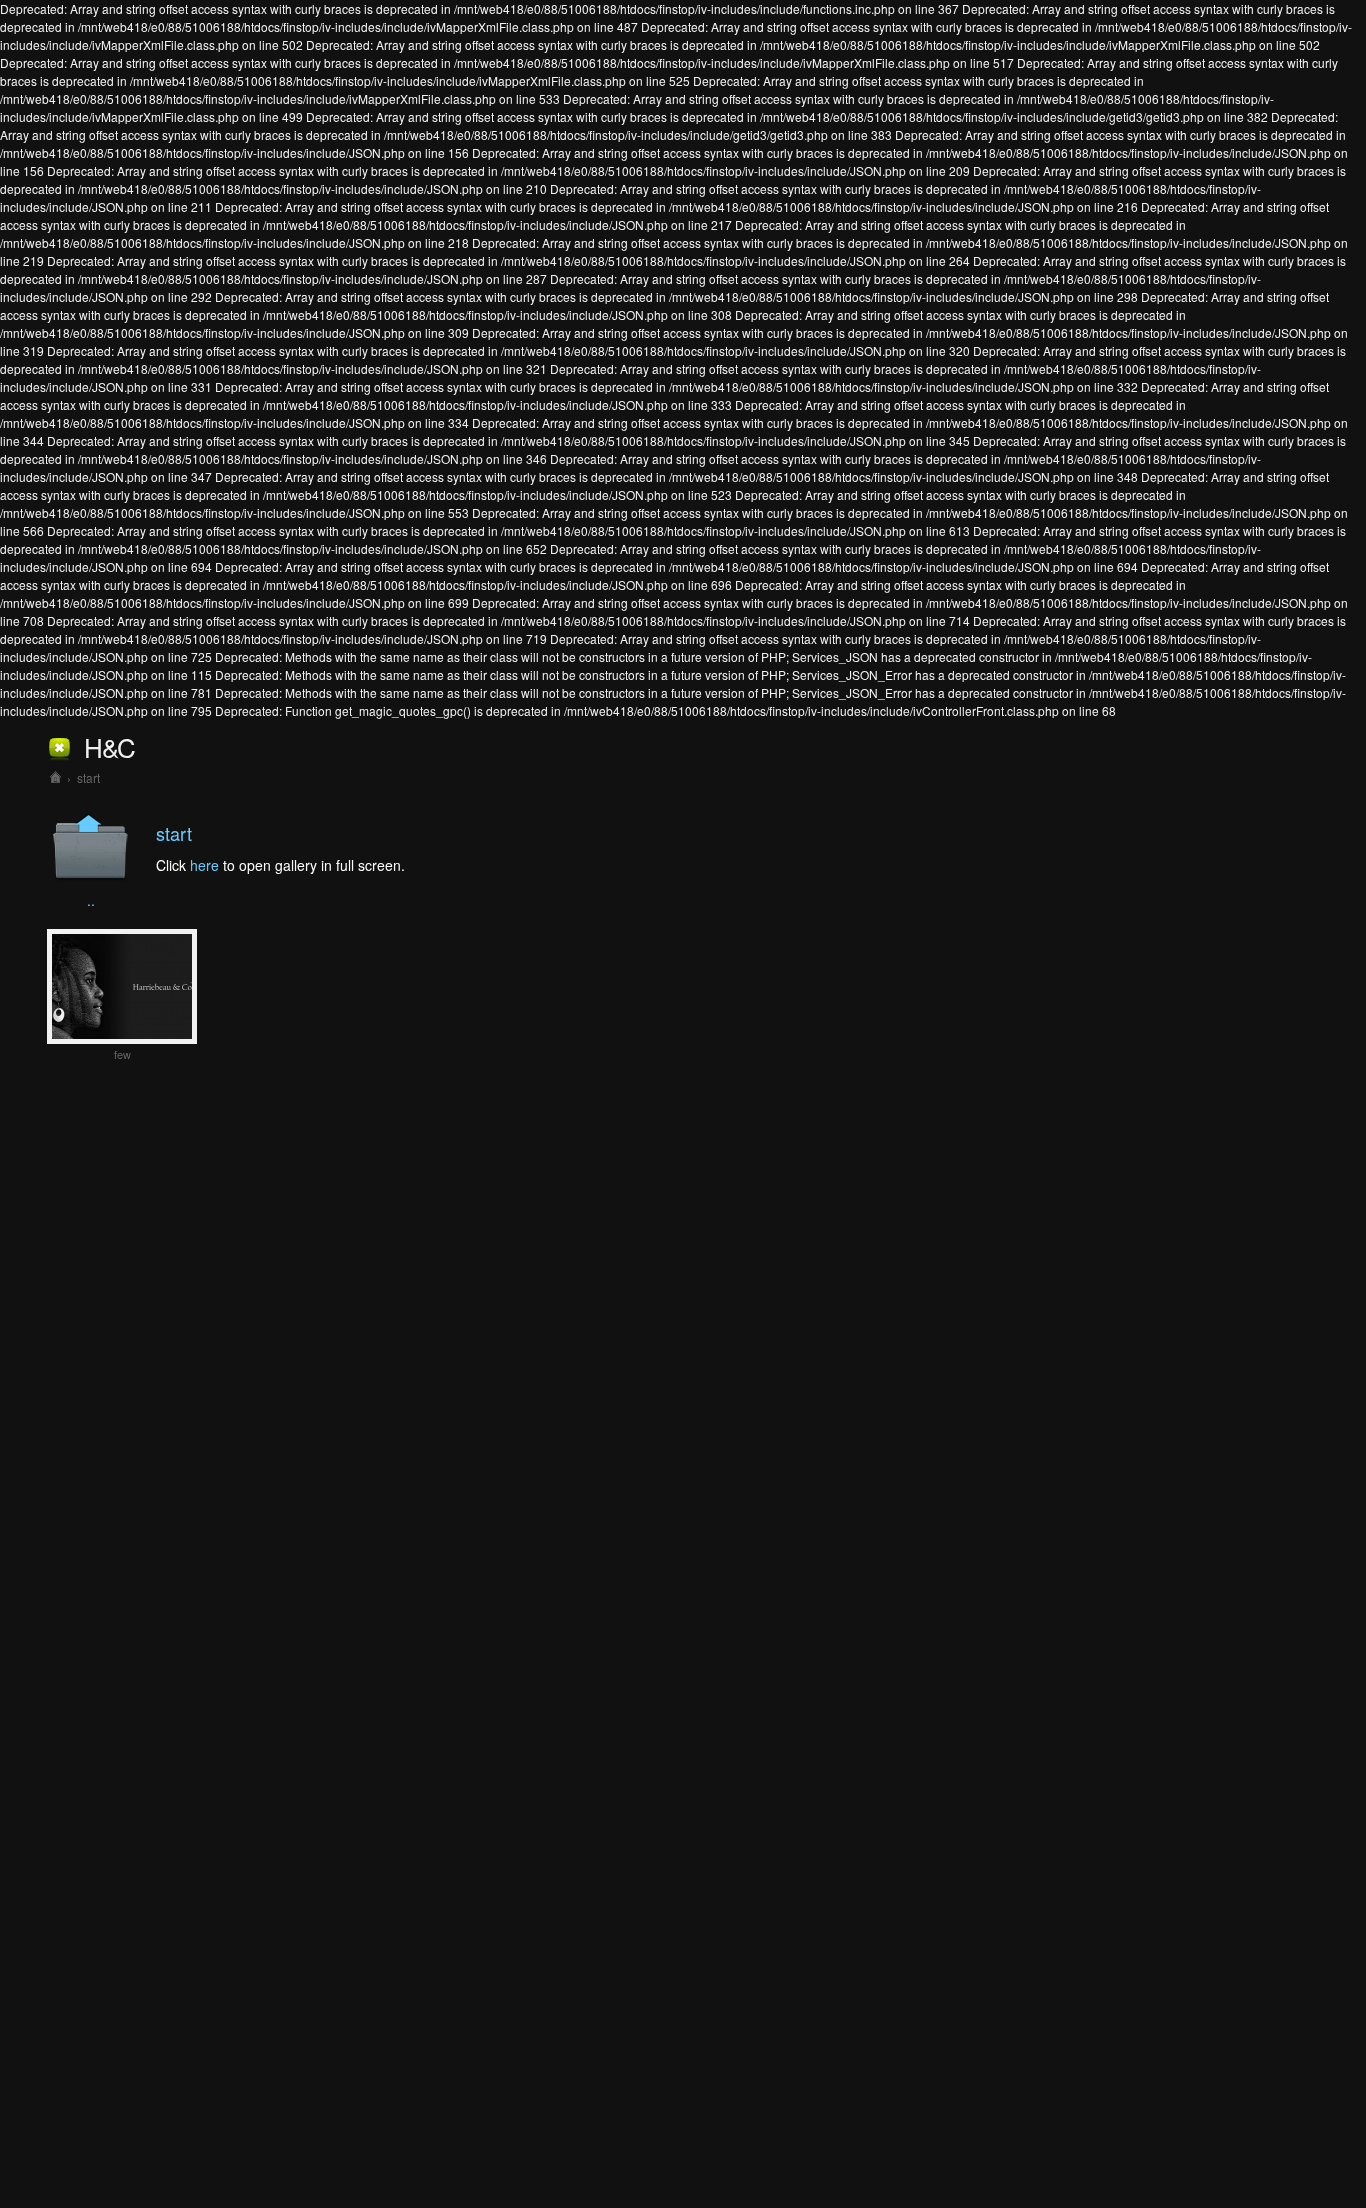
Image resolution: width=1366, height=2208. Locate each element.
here (204, 865)
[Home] (55, 777)
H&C (109, 746)
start (88, 777)
